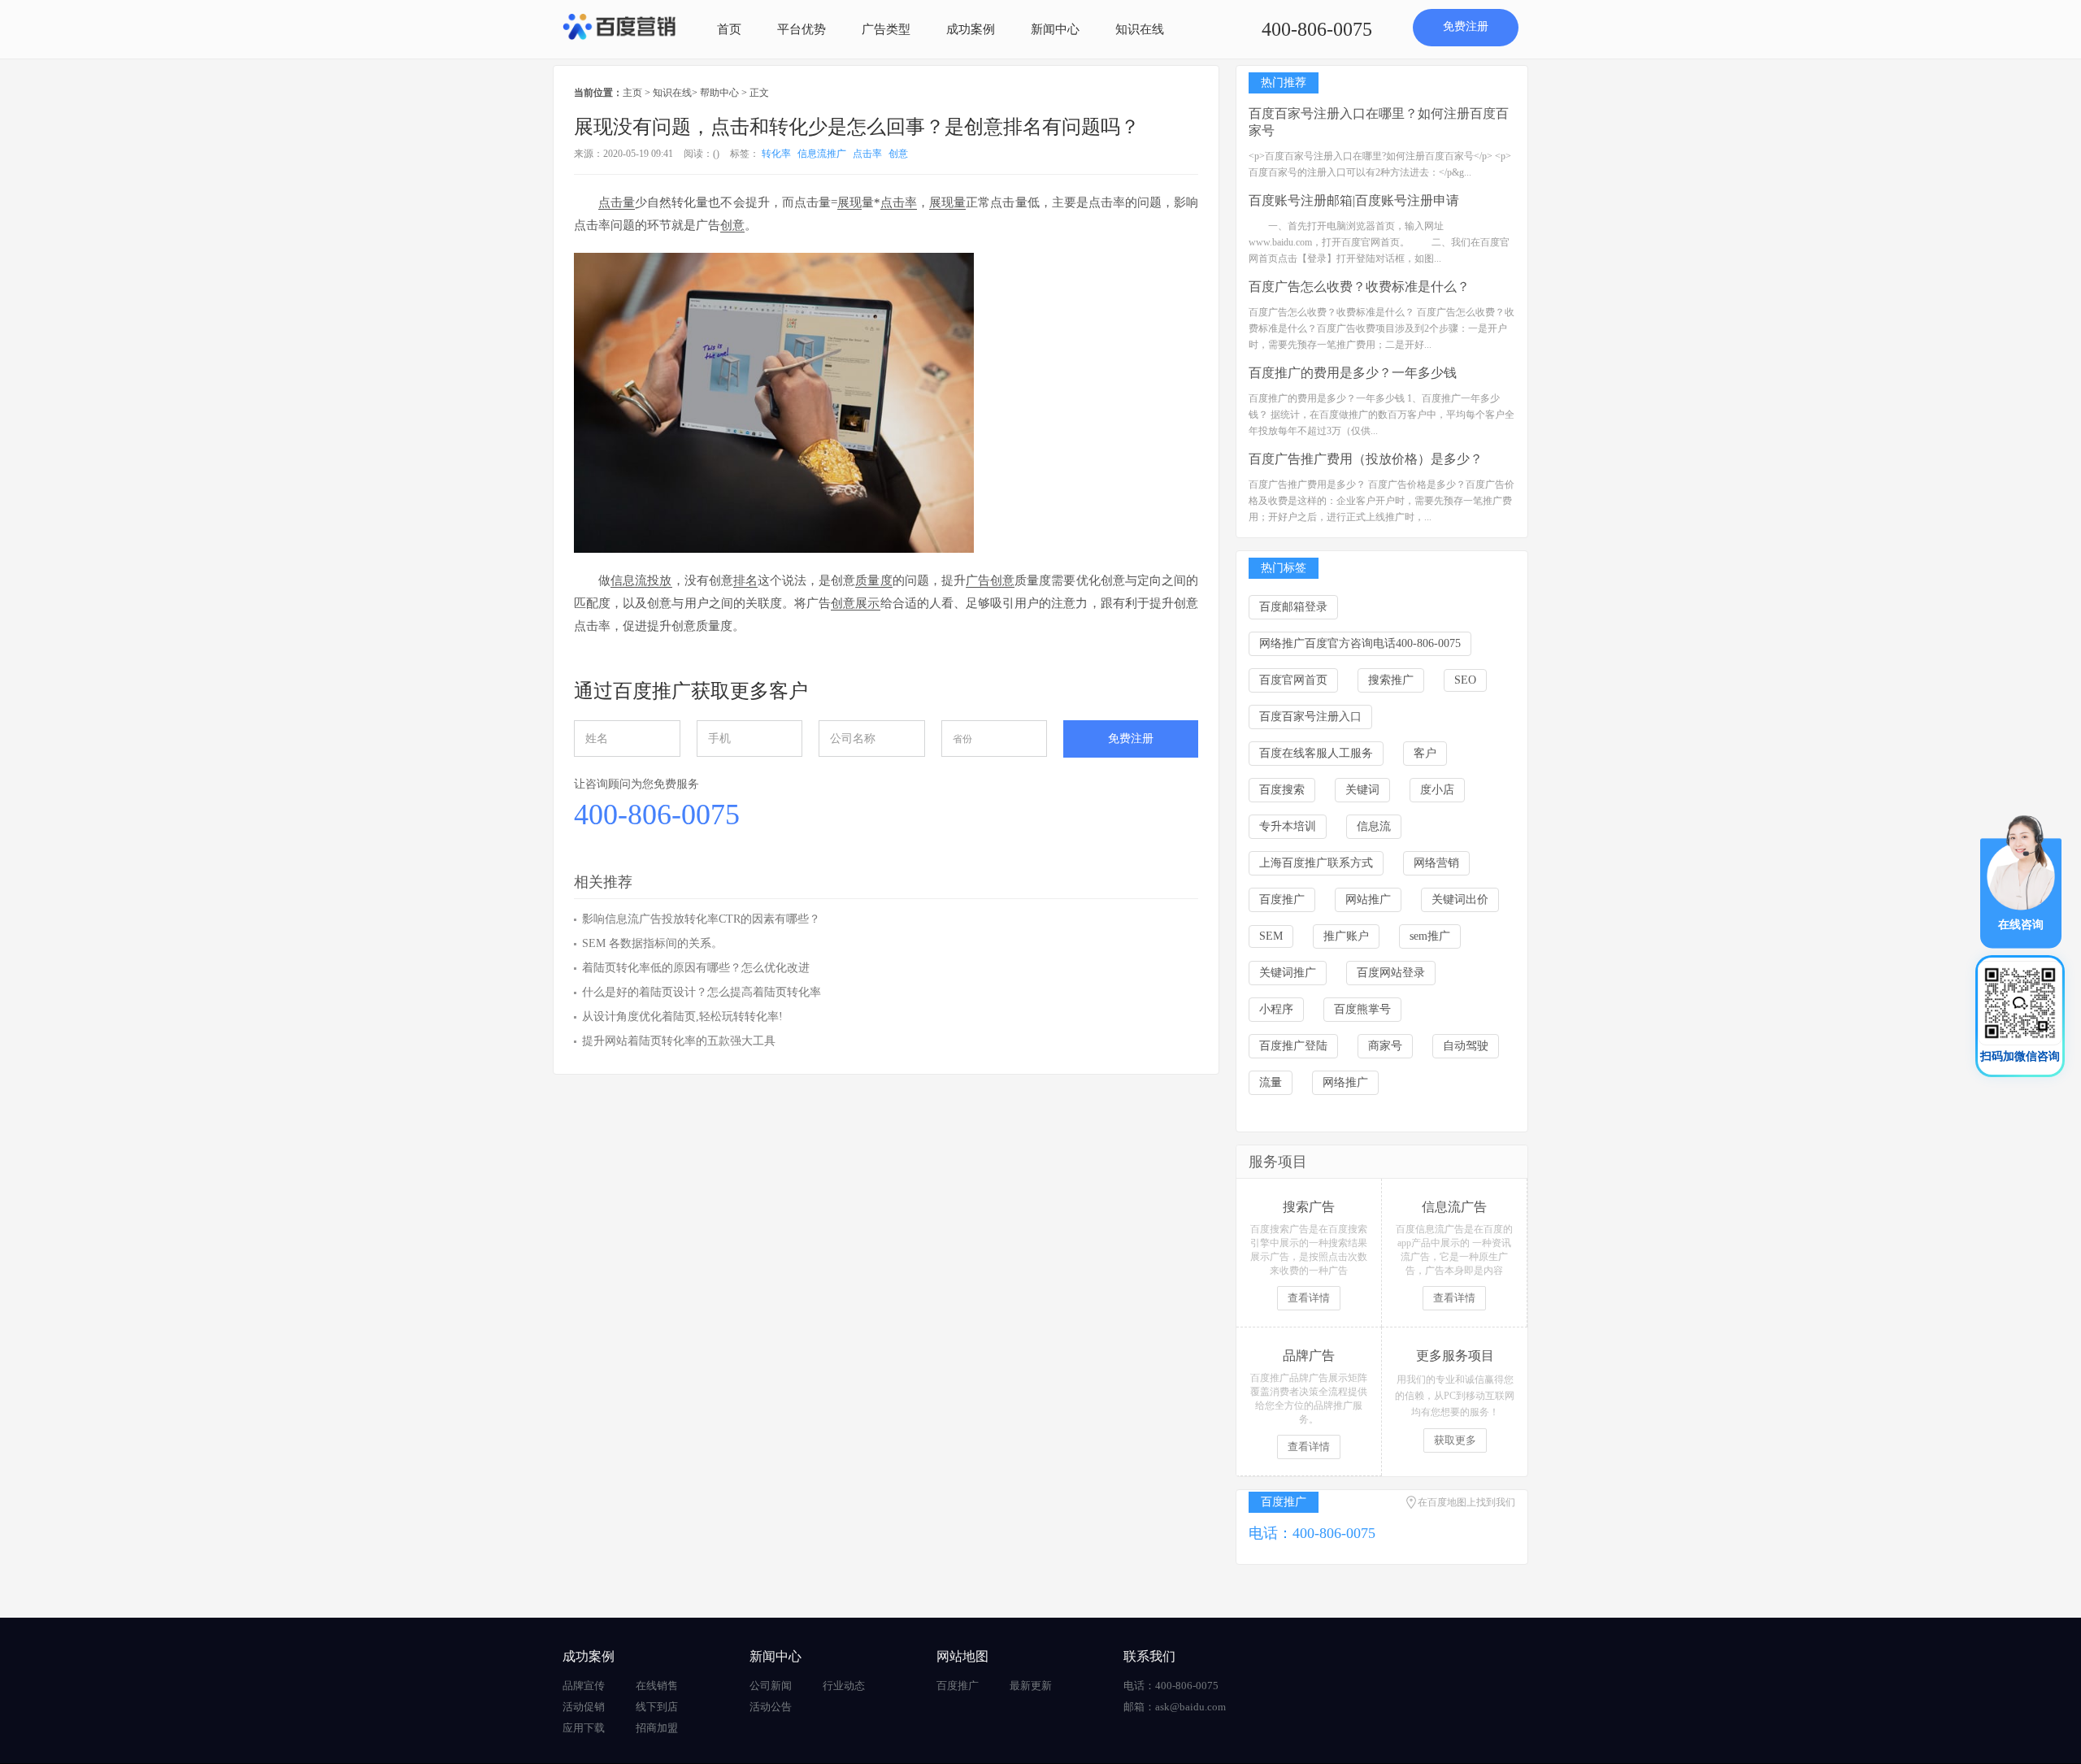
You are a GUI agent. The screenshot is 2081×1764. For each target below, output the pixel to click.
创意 (898, 154)
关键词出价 (1460, 899)
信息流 (1374, 826)
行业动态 (844, 1686)
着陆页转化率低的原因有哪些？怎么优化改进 (696, 968)
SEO (1465, 680)
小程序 (1276, 1009)
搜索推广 (1391, 680)
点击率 (867, 154)
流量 (1271, 1082)
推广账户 (1346, 936)
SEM (1271, 936)
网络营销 (1436, 863)
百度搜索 (1282, 790)
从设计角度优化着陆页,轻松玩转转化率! (682, 1017)
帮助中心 (719, 93)
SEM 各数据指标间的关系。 (652, 943)
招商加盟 (657, 1728)
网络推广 (1345, 1082)
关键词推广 (1288, 973)
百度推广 (1282, 899)
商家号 (1385, 1046)
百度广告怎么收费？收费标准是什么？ (1359, 287)
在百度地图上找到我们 (1466, 1502)
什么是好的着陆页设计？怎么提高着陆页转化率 (702, 992)
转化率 (776, 154)
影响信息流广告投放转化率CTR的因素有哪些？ (701, 919)
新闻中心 (1055, 29)
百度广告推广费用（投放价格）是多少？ (1366, 459)
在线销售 (657, 1686)
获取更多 (1455, 1440)
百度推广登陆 (1293, 1046)
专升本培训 (1288, 826)
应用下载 (584, 1728)
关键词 (1362, 790)
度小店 (1437, 790)
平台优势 (802, 29)
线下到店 (657, 1707)
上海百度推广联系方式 (1316, 863)
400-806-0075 (1317, 29)
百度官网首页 (1293, 680)
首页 (729, 29)
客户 (1425, 753)
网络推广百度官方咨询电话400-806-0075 (1360, 643)
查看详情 (1309, 1298)
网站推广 (1368, 899)
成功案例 (971, 29)
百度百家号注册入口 (1310, 717)
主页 (632, 93)
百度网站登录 (1391, 973)
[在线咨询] (2021, 881)
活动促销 (584, 1707)
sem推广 (1430, 936)
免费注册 (1466, 26)
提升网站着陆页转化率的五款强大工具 (679, 1041)
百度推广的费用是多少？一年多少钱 (1353, 373)
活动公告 (771, 1707)
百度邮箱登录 (1293, 607)
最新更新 (1031, 1686)
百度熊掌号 (1362, 1009)
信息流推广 (822, 154)
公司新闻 (771, 1686)
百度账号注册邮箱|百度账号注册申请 (1354, 200)
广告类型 (886, 29)
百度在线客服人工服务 (1316, 753)
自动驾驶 (1466, 1046)
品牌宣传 (584, 1686)
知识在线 (1140, 29)
